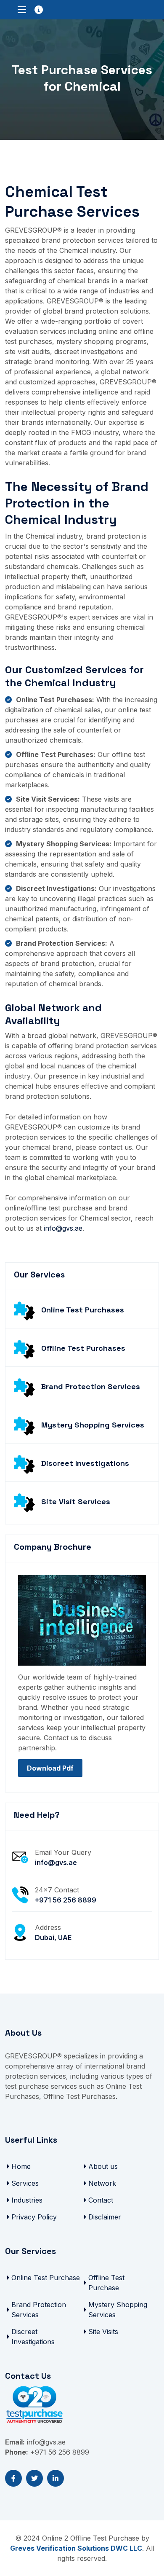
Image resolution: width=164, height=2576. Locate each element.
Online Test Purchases (83, 1310)
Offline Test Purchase (106, 2283)
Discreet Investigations (85, 1463)
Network (102, 2183)
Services (25, 2183)
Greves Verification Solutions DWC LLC (76, 2548)
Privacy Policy (34, 2217)
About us (103, 2166)
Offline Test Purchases (83, 1348)
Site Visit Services (76, 1501)
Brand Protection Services (91, 1386)
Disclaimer (105, 2217)
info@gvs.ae (63, 1228)
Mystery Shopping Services (93, 1425)
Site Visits (103, 2332)
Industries (27, 2200)
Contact (101, 2200)
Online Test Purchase (46, 2278)
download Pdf (50, 1768)
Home (21, 2166)
